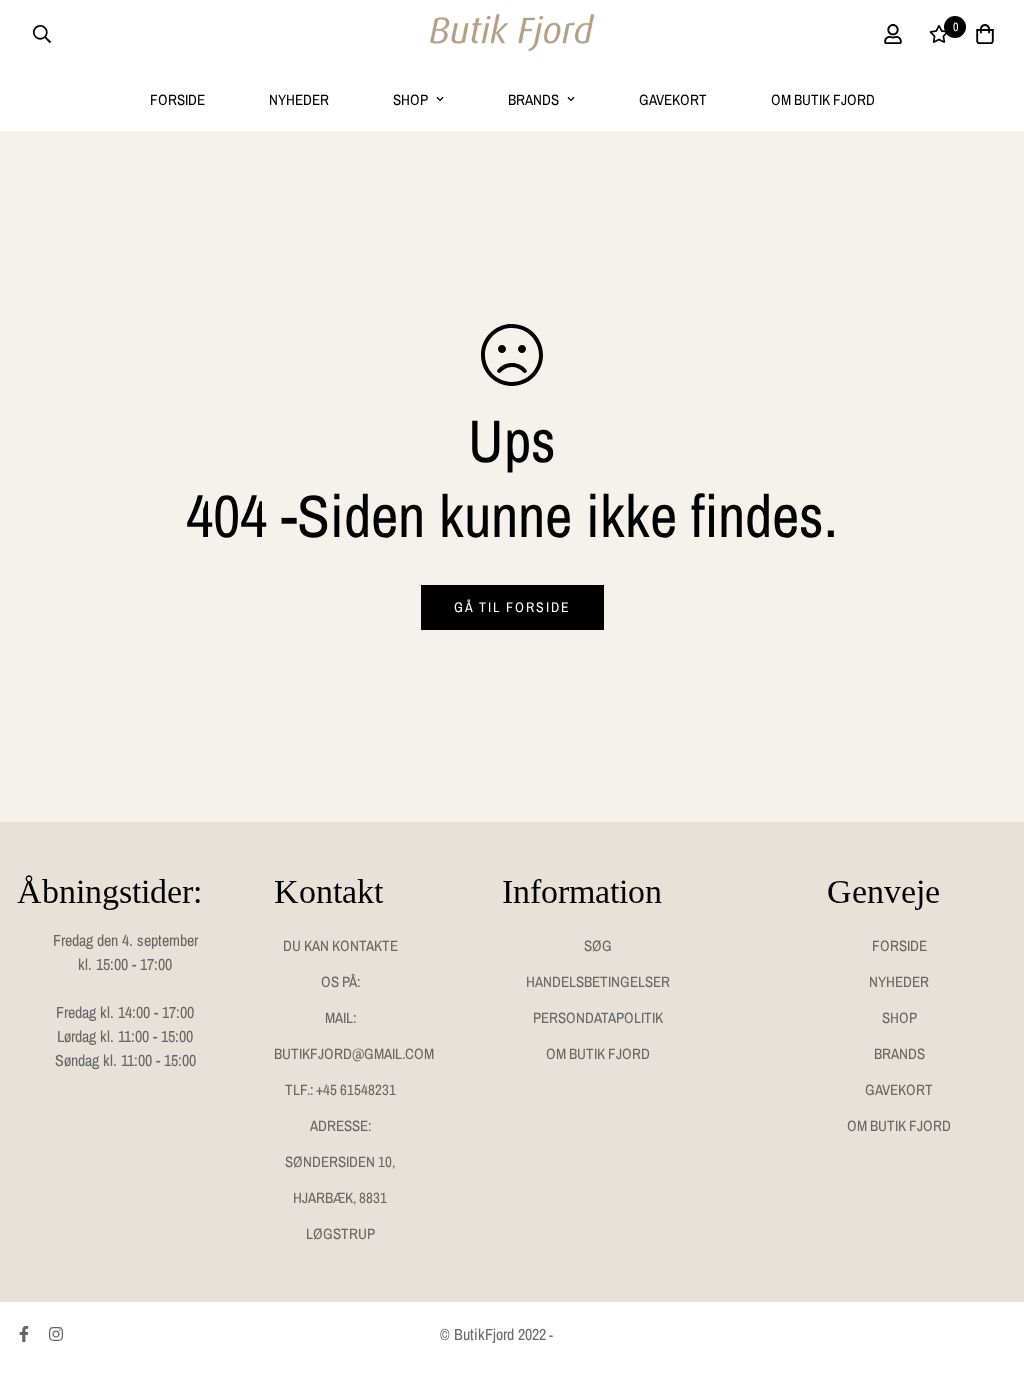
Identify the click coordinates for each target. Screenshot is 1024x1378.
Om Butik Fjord (823, 99)
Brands (533, 99)
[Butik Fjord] (512, 34)
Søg (598, 945)
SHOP (410, 99)
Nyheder (299, 99)
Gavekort (673, 99)
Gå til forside (512, 607)
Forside (177, 99)
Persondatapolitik (598, 1017)
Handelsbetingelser (598, 981)
